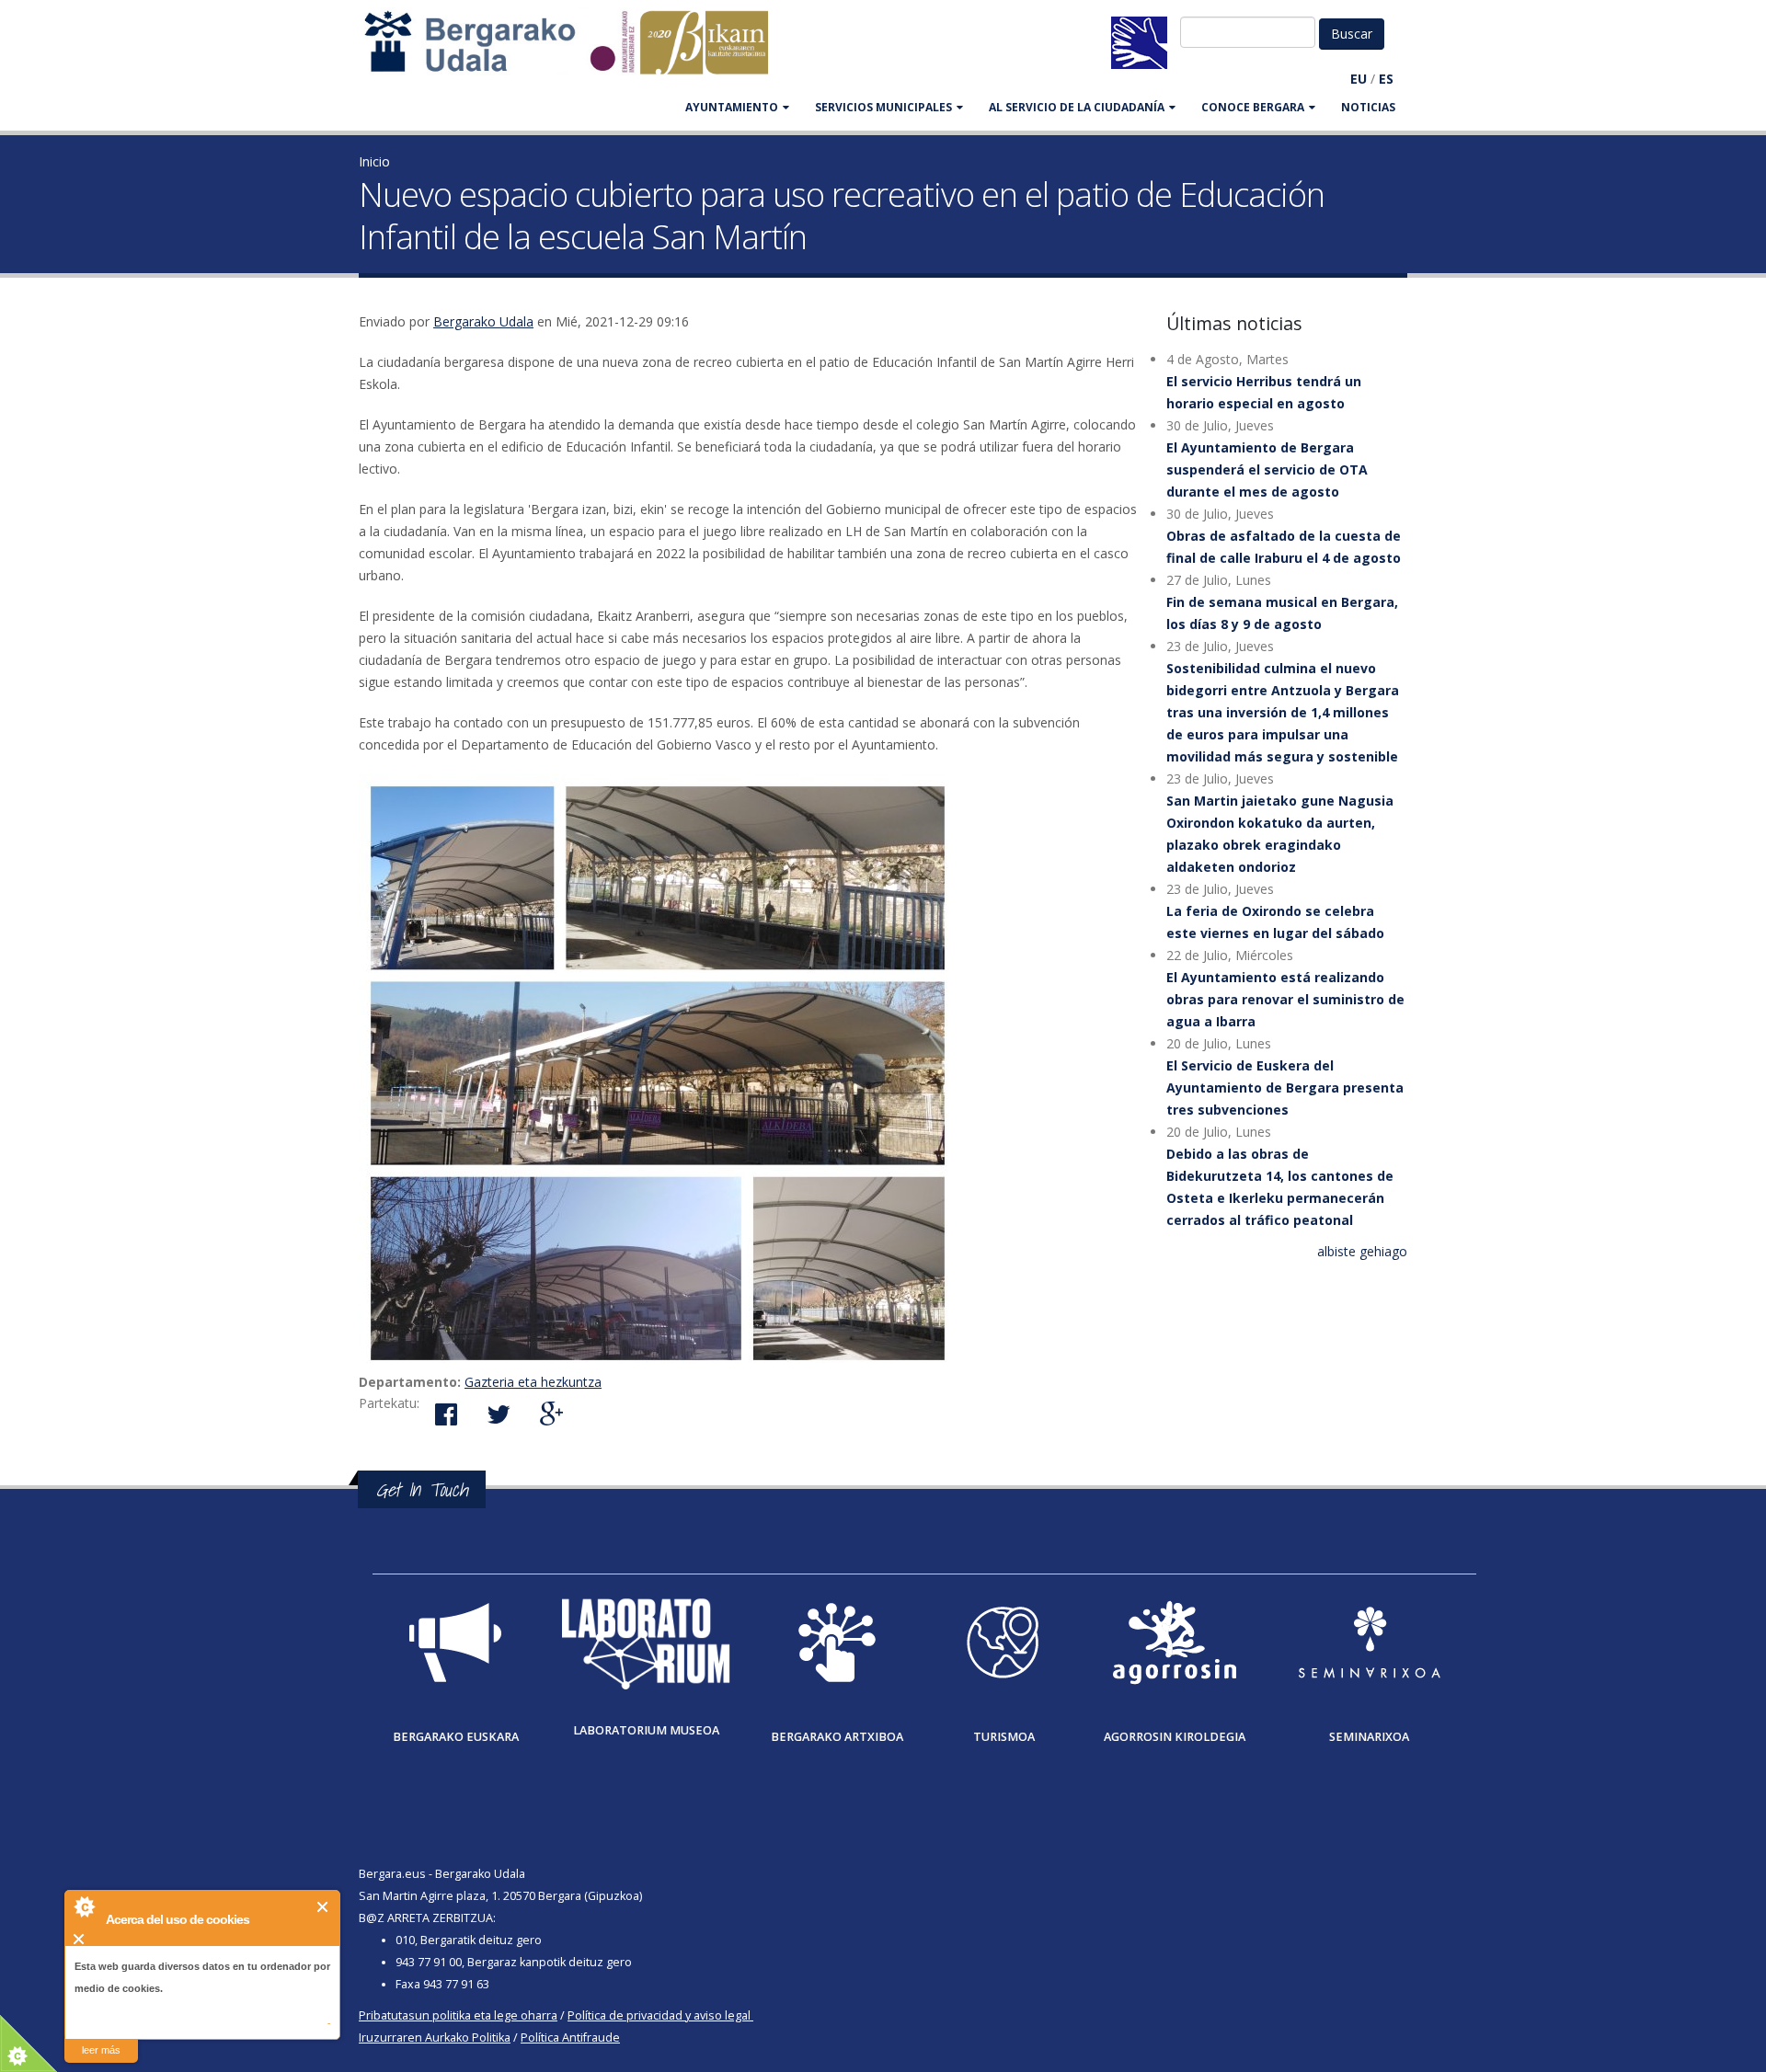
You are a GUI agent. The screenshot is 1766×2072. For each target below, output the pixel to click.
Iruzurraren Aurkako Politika (435, 2038)
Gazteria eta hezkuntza (533, 1382)
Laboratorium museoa (646, 1730)
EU (1359, 79)
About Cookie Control (84, 1906)
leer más (101, 2050)
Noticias (1368, 107)
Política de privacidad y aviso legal (659, 2015)
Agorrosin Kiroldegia (1175, 1737)
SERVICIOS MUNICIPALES (883, 107)
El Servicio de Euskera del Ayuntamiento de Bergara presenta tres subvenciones (1285, 1088)
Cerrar (323, 1907)
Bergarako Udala (483, 321)
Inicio (374, 161)
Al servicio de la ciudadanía (1077, 107)
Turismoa (1004, 1737)
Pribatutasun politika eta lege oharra (458, 2015)
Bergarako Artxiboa (837, 1737)
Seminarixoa (1369, 1737)
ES (1386, 79)
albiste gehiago (1362, 1251)
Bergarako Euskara (456, 1737)
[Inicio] (576, 51)
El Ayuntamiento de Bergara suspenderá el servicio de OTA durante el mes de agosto (1267, 469)
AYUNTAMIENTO (732, 107)
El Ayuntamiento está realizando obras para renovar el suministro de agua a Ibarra (1285, 999)
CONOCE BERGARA (1253, 107)
